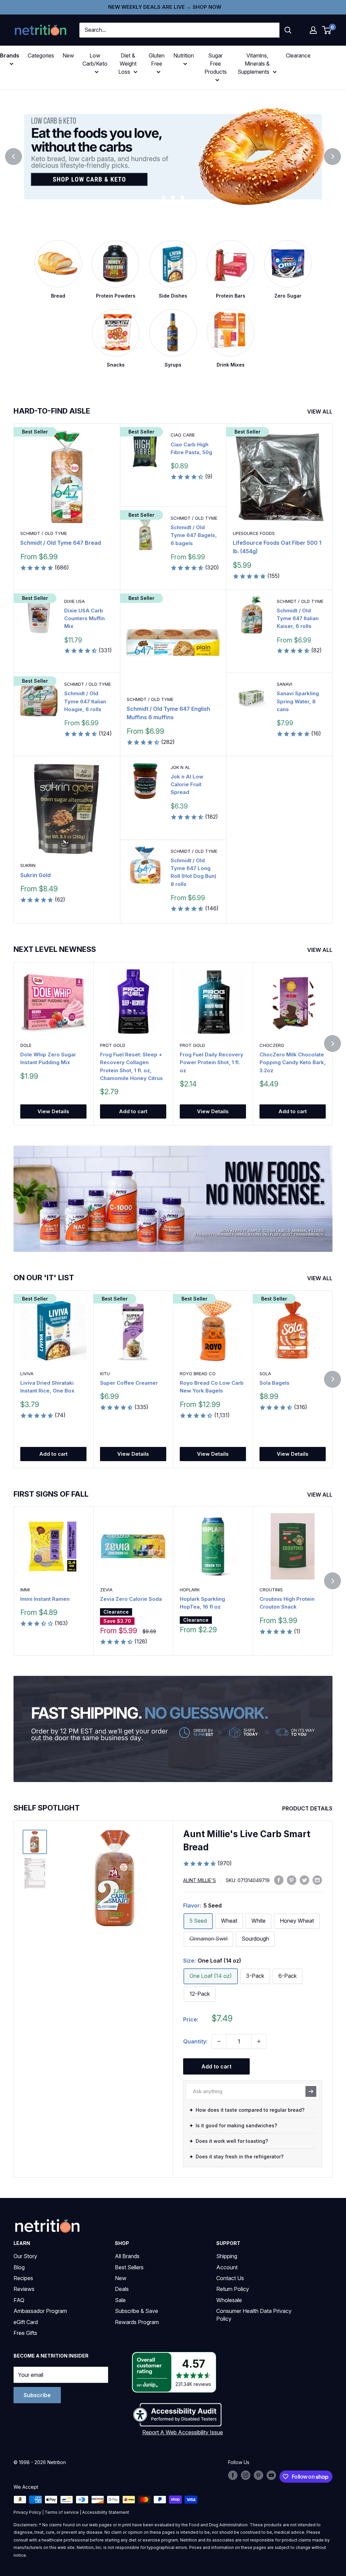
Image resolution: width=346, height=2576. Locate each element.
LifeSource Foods (254, 533)
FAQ (19, 2300)
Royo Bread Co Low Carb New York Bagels (212, 1387)
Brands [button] (10, 55)
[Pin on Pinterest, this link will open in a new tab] (292, 1880)
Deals (122, 2289)
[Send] (311, 2091)
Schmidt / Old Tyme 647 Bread (61, 543)
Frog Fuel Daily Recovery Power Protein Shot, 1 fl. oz (212, 1062)
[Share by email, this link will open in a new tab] (317, 1880)
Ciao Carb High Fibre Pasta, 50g (191, 448)
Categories (41, 55)
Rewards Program (137, 2322)
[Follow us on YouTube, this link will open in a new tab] (271, 2475)
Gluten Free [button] (157, 60)
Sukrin (28, 865)
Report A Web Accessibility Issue (183, 2432)
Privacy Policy (27, 2512)
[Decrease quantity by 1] (219, 2041)
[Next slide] (332, 157)
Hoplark (190, 1590)
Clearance (298, 55)
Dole (26, 1045)
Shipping (227, 2256)
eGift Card (26, 2322)
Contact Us (230, 2278)
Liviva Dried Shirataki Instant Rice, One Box (47, 1387)
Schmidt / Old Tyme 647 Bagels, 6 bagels (194, 535)
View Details (53, 1111)
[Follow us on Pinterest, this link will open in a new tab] (258, 2475)
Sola (265, 1374)
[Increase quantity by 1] (259, 2041)
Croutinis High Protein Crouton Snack (287, 1603)
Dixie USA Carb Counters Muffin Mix (84, 618)
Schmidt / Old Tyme (44, 533)
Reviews (24, 2289)
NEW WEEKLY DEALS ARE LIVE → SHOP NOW (165, 7)
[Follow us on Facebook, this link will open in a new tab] (233, 2475)
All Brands (127, 2256)
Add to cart (133, 1111)
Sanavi (285, 684)
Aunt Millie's (200, 1880)
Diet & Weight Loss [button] (127, 64)
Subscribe (37, 2395)
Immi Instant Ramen (45, 1599)
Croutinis (271, 1590)
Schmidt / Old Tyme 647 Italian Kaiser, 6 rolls (298, 618)
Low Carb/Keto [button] (95, 60)
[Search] (288, 30)
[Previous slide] (14, 157)
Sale (120, 2300)
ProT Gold (113, 1045)
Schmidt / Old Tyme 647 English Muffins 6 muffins (168, 713)
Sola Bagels (275, 1383)
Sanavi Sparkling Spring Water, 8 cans (298, 701)
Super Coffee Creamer (129, 1383)
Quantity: (195, 2041)
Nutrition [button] (184, 55)
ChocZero (272, 1045)
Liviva (27, 1374)
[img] (35, 1842)
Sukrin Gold (35, 875)
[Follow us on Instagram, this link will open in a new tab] (246, 2475)
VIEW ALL (320, 412)
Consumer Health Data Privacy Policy (254, 2315)
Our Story (25, 2256)
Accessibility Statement (106, 2512)
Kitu (105, 1374)
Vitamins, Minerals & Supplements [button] (254, 64)
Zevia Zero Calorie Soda (131, 1599)
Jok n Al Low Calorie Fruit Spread (187, 784)
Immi (25, 1590)
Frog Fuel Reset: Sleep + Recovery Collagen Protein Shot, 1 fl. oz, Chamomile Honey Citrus (131, 1066)
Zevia (106, 1590)
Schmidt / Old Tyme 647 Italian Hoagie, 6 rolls (85, 701)
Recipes (23, 2278)
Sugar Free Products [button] (216, 64)
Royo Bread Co (198, 1374)
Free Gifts (25, 2333)
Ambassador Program (40, 2311)
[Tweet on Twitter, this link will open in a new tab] (304, 1880)
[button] (313, 30)
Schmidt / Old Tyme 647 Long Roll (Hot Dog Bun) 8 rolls (193, 872)
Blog (19, 2267)
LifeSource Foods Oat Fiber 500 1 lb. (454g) (277, 547)
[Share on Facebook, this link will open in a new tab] (279, 1880)
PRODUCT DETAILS (308, 1808)
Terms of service (62, 2512)
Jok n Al (180, 767)
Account (227, 2267)
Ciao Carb (183, 435)
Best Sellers (129, 2267)
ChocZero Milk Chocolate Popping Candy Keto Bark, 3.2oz (293, 1062)
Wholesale (229, 2300)
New (68, 55)
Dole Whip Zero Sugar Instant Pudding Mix (48, 1058)
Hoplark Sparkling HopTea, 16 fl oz (202, 1603)
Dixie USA (75, 601)
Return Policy (233, 2289)
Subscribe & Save (137, 2311)
